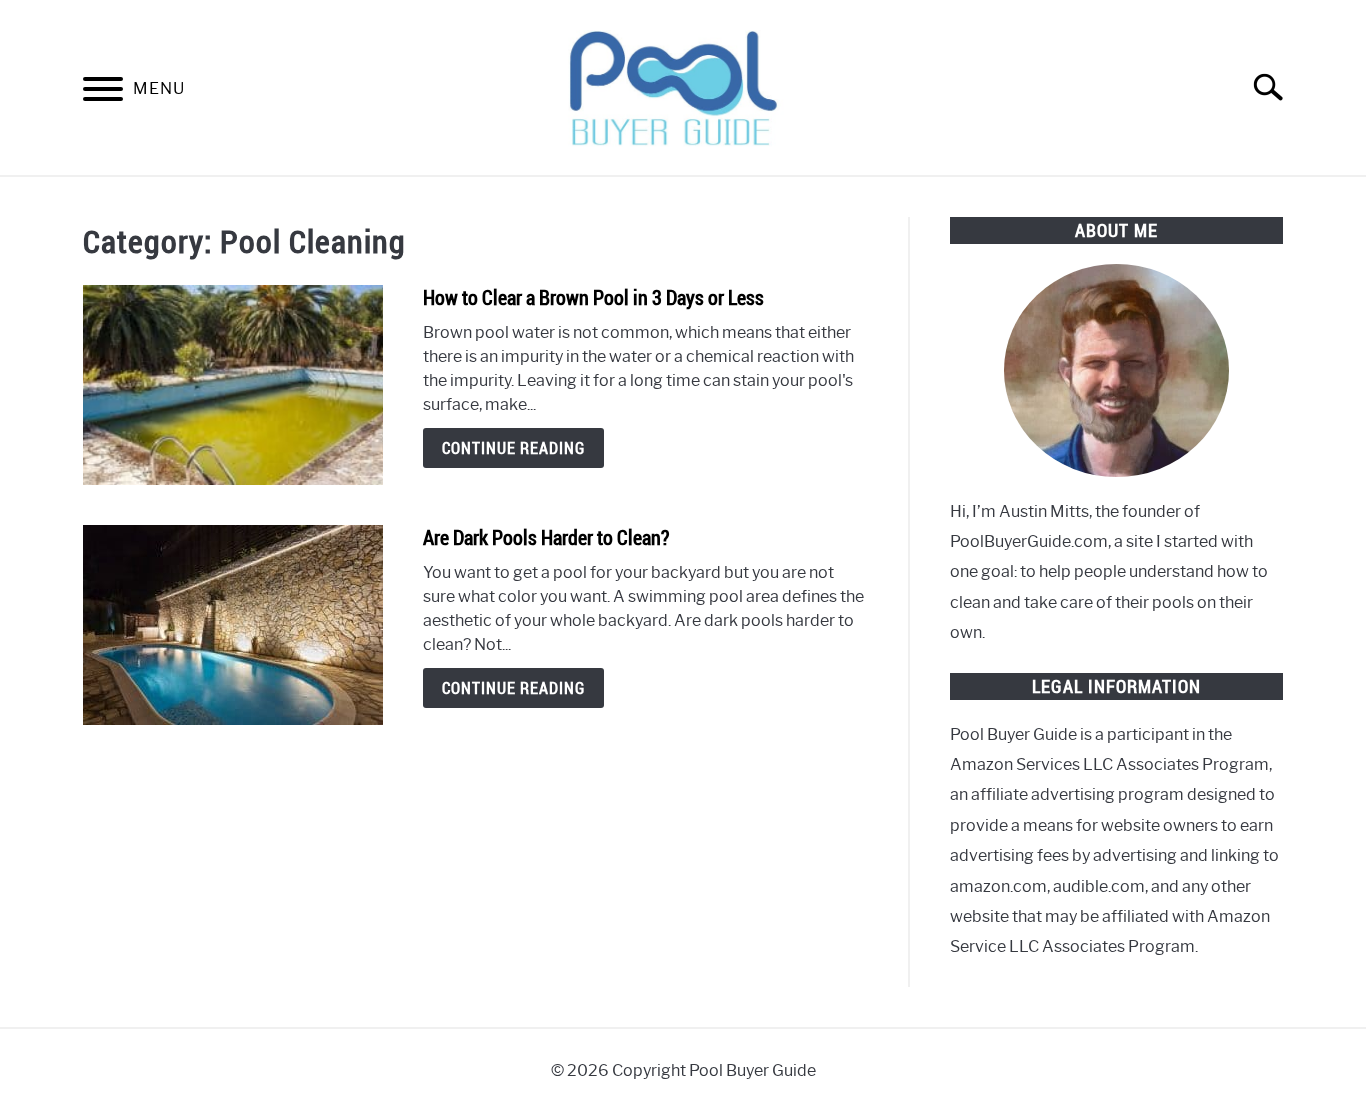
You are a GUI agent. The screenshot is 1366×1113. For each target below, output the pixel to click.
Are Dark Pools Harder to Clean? (546, 537)
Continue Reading (513, 448)
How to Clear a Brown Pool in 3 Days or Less (593, 297)
